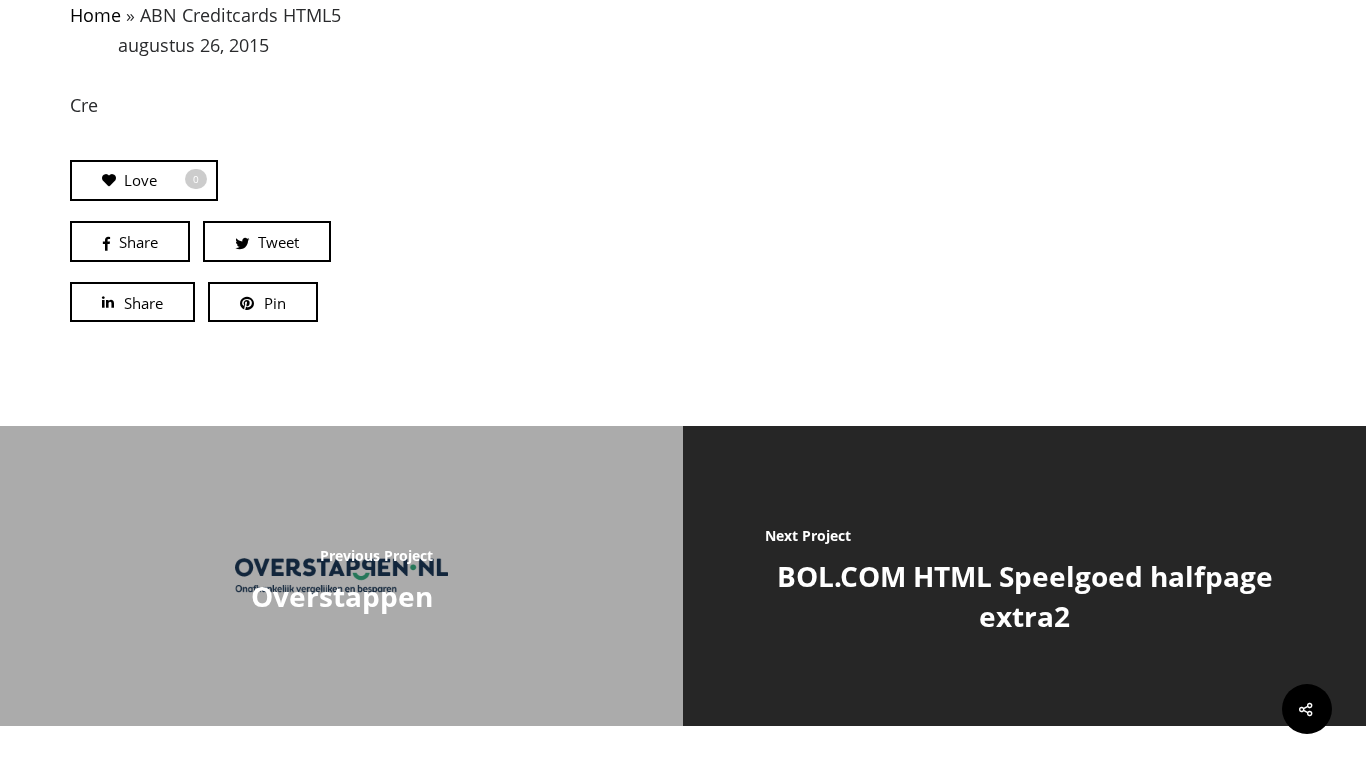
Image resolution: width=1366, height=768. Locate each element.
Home (95, 15)
